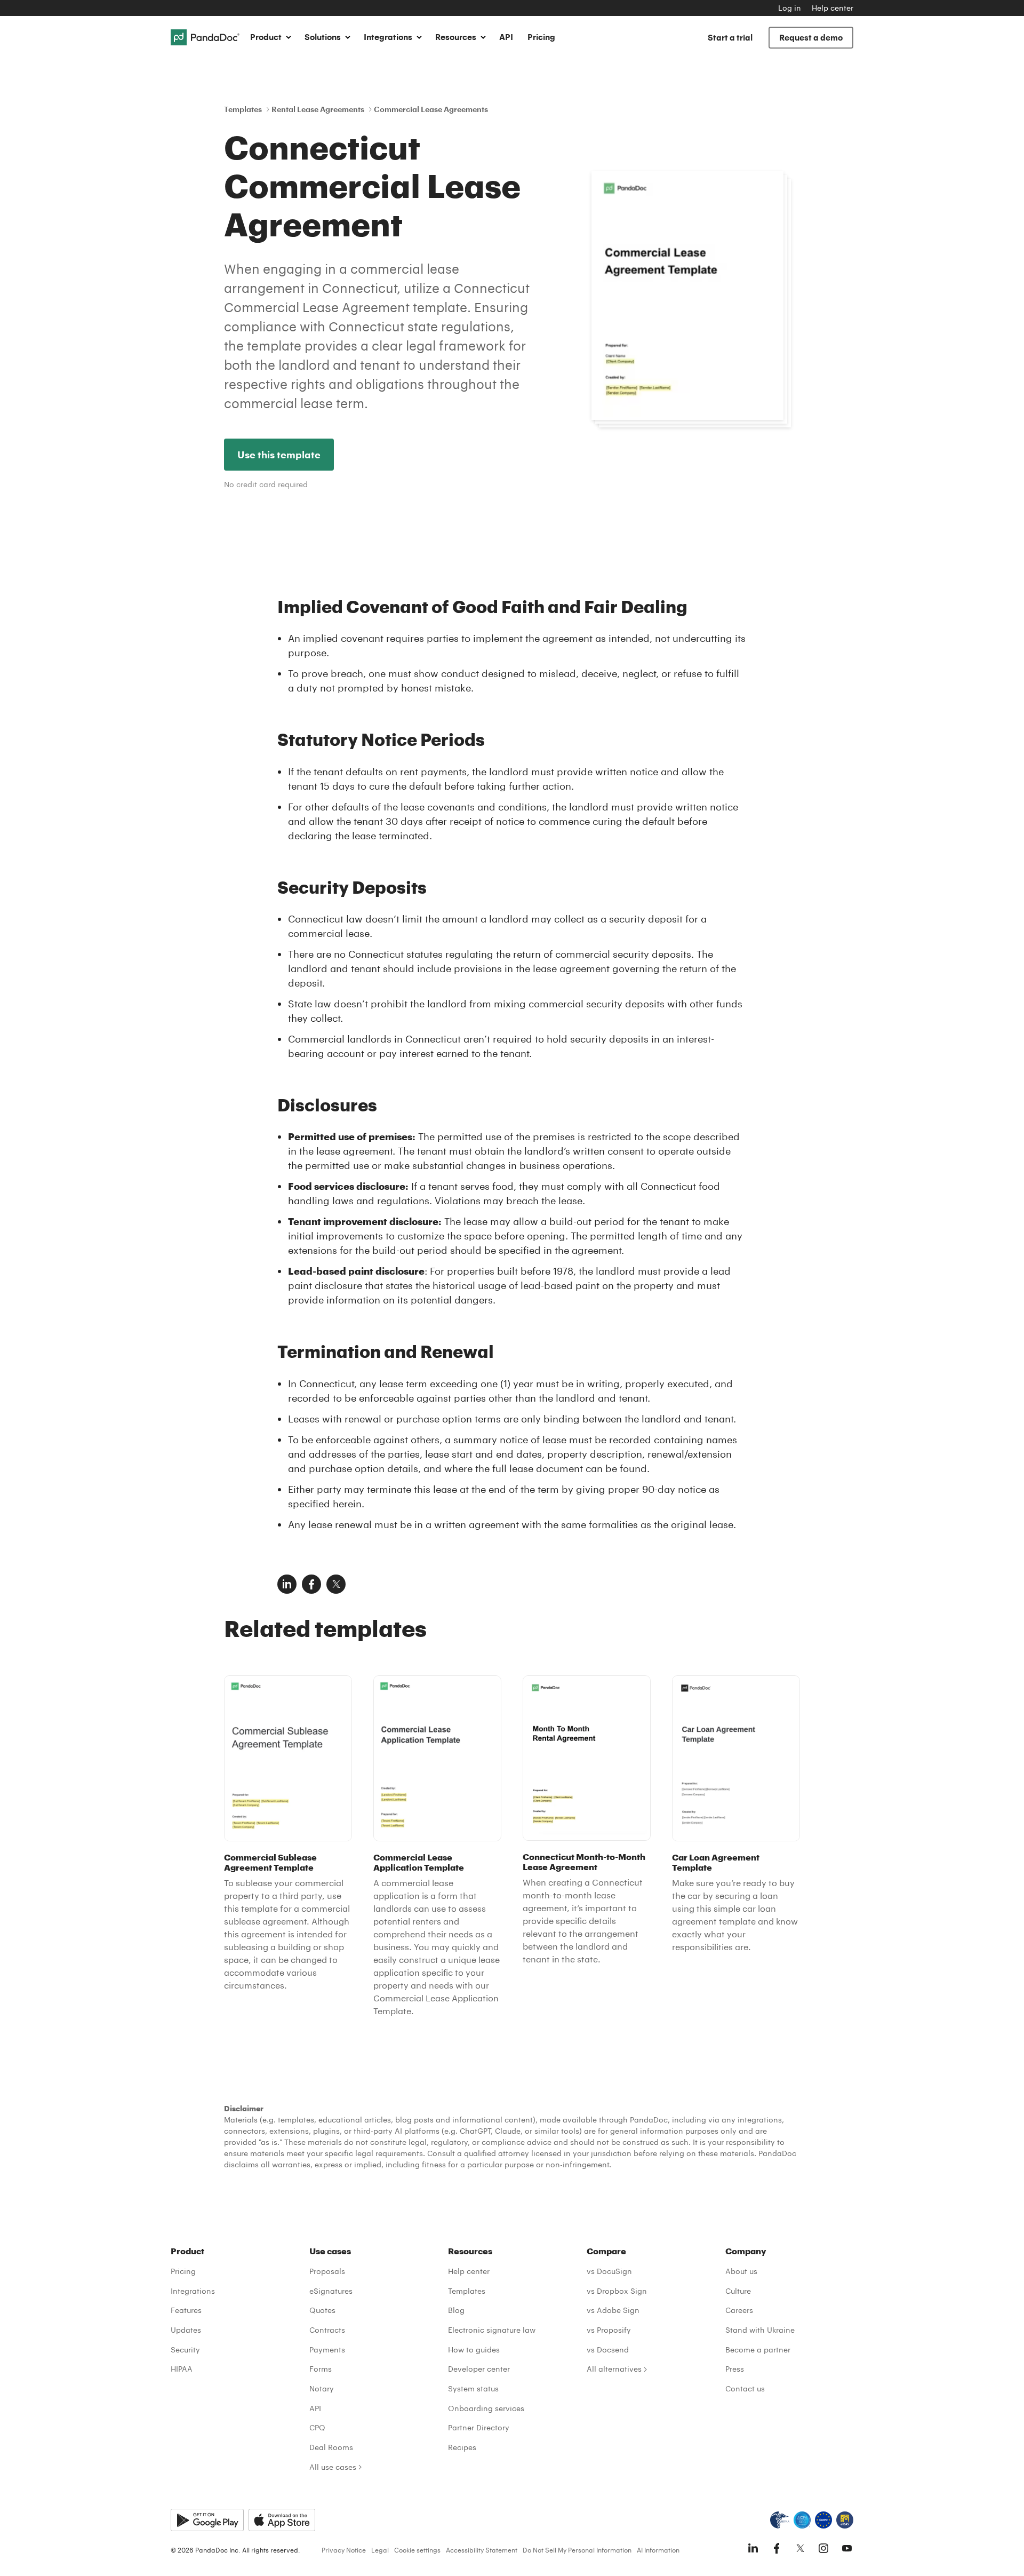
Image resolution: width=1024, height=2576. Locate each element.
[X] (800, 2548)
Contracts (327, 2330)
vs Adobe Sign (613, 2310)
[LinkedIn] (753, 2548)
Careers (739, 2310)
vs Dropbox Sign (617, 2291)
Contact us (745, 2388)
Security (185, 2350)
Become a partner (758, 2350)
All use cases (333, 2467)
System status (473, 2388)
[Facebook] (777, 2548)
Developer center (479, 2369)
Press (735, 2369)
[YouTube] (847, 2548)
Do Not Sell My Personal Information (577, 2550)
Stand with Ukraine (760, 2330)
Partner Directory (479, 2427)
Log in (790, 8)
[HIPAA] (780, 2520)
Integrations (193, 2291)
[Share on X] (336, 1584)
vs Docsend (608, 2350)
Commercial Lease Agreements (431, 109)
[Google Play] (207, 2520)
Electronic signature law (492, 2330)
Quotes (322, 2310)
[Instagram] (823, 2548)
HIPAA (182, 2369)
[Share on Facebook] (311, 1584)
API (506, 37)
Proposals (327, 2271)
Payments (327, 2350)
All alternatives (614, 2369)
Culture (738, 2291)
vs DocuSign (609, 2271)
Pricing (541, 37)
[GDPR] (823, 2520)
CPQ (317, 2427)
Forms (321, 2369)
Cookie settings (417, 2550)
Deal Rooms (331, 2447)
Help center (833, 8)
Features (186, 2310)
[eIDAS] (845, 2520)
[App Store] (282, 2520)
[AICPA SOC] (802, 2520)
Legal (380, 2550)
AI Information (658, 2550)
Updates (186, 2330)
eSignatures (331, 2291)
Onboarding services (486, 2408)
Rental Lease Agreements (318, 109)
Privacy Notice (344, 2550)
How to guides (474, 2350)
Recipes (462, 2447)
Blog (456, 2310)
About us (741, 2271)
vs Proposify (609, 2330)
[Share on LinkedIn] (287, 1584)
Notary (322, 2388)
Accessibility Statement (482, 2550)
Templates (243, 109)
